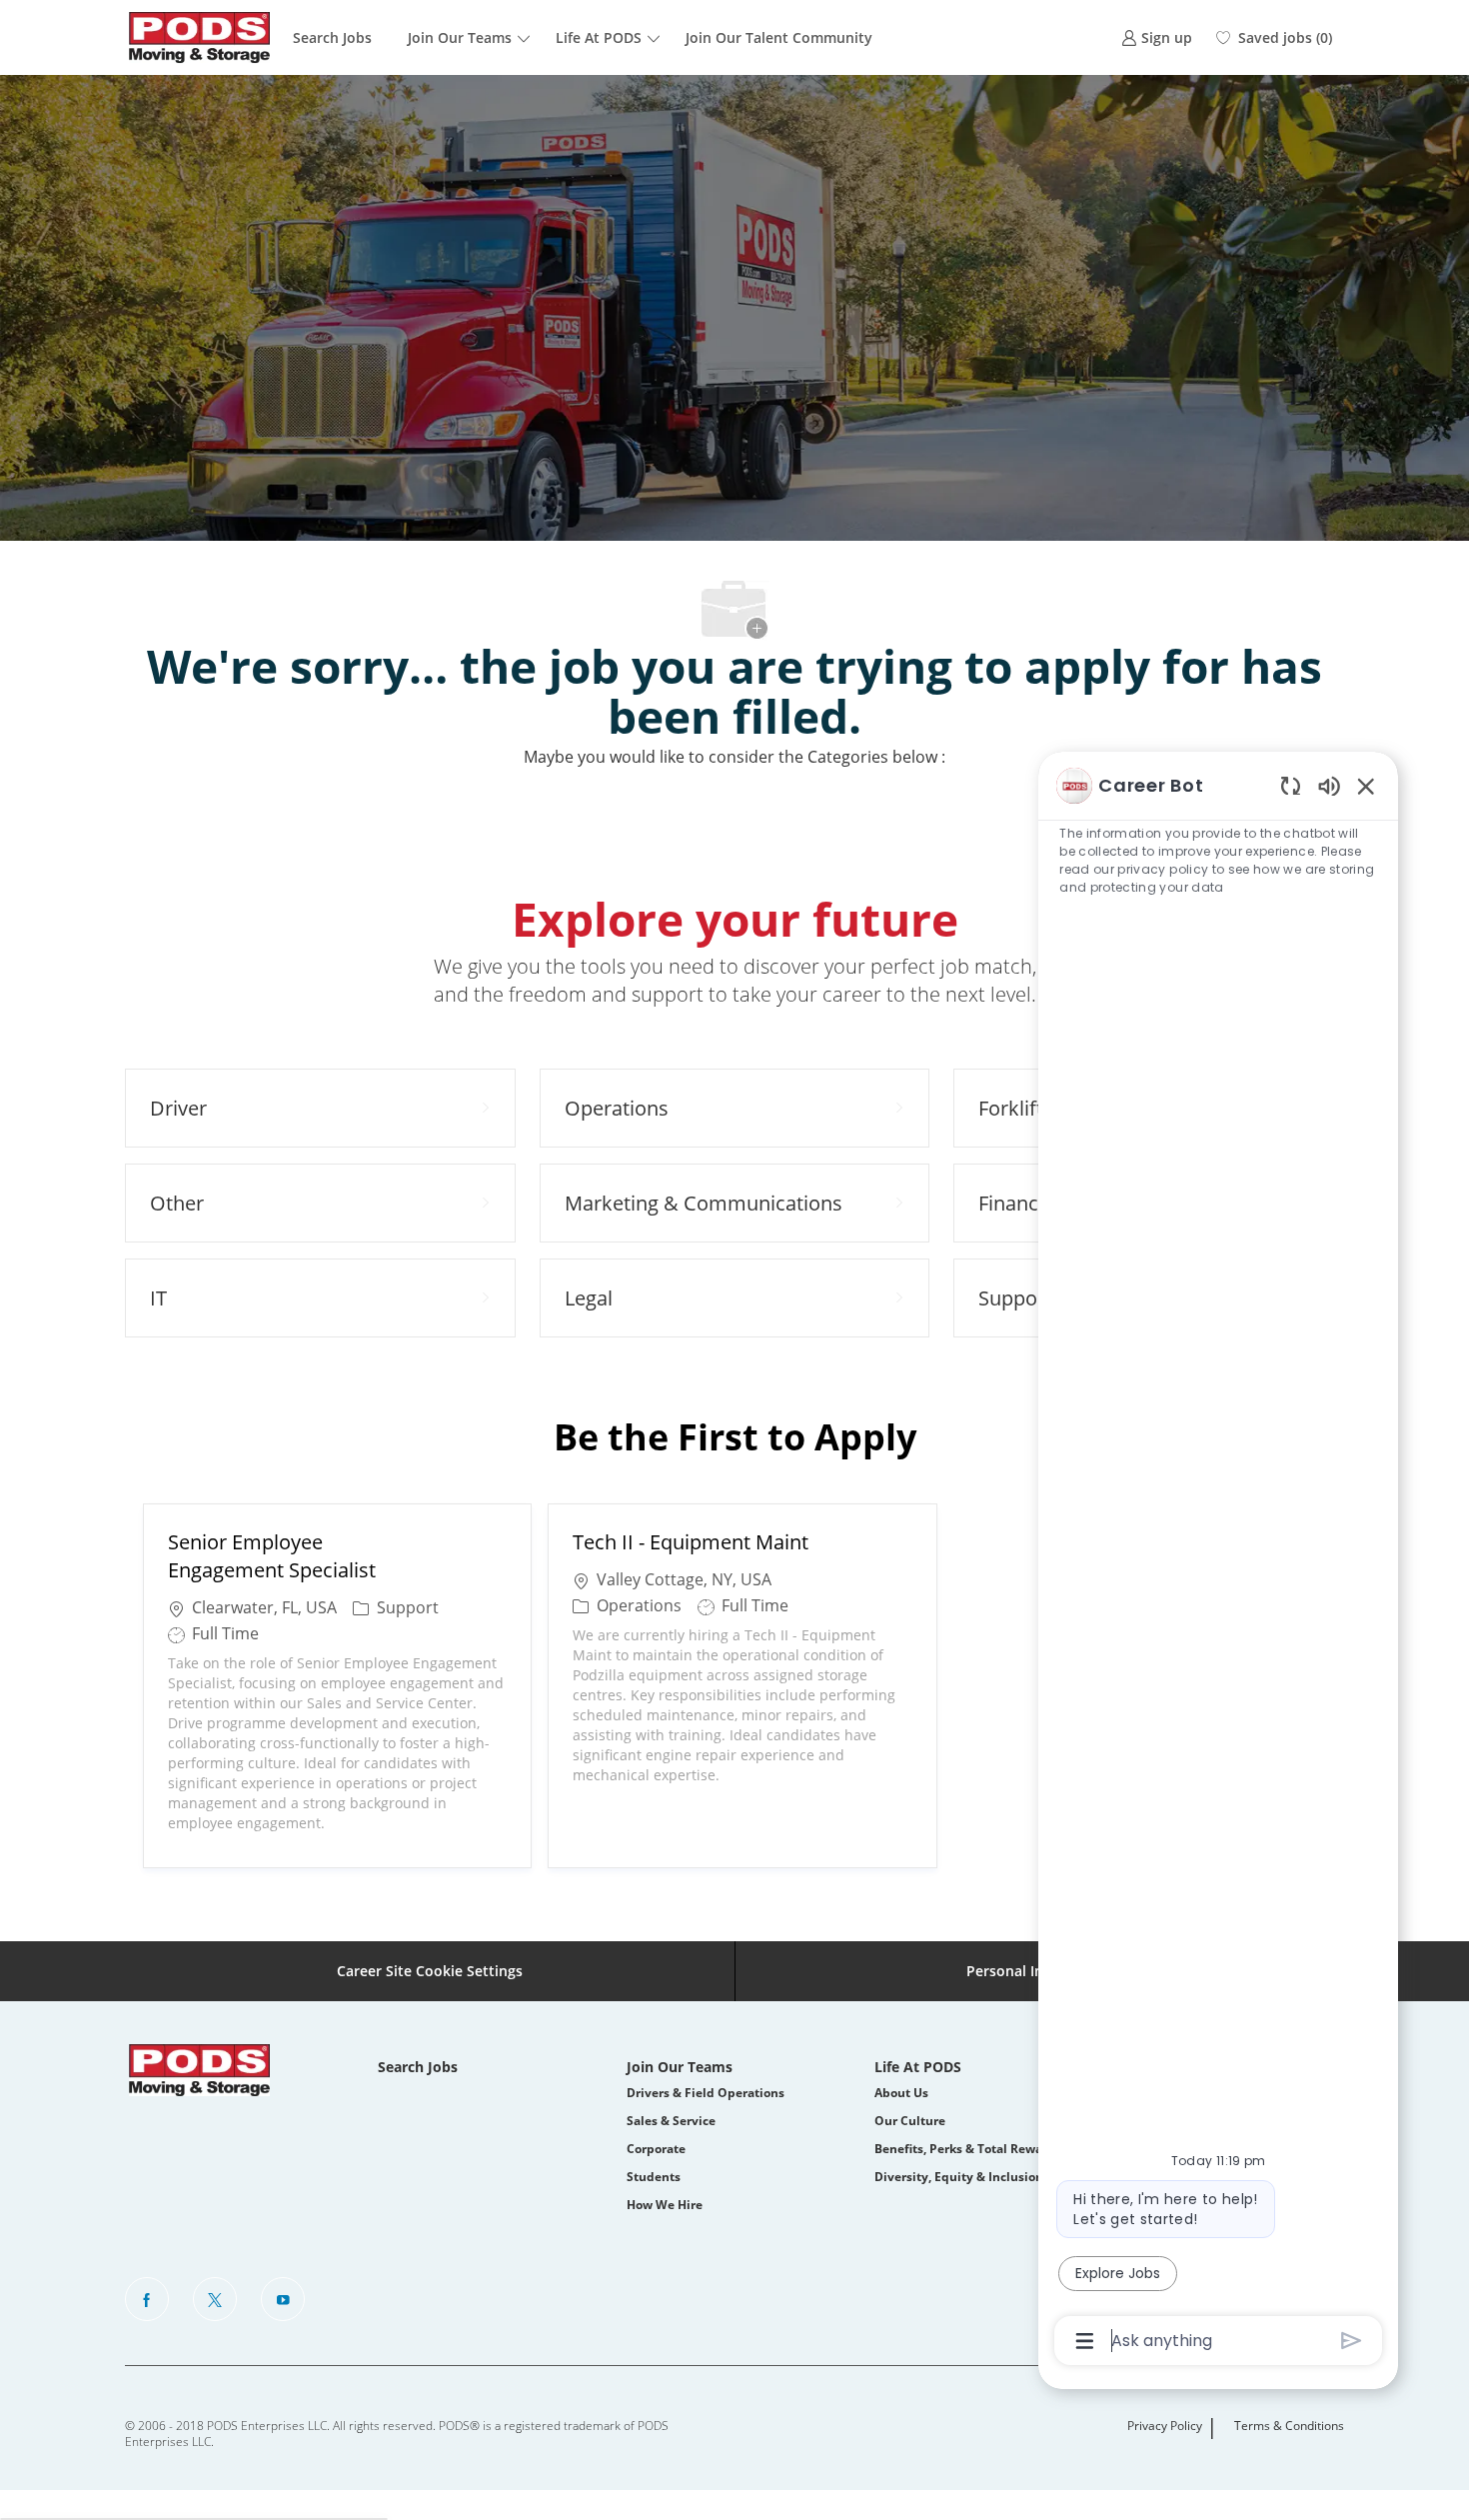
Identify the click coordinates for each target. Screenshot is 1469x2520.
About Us (901, 2093)
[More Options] (1085, 2341)
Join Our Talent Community (779, 37)
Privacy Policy (1165, 2426)
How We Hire (665, 2205)
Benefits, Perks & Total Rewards (968, 2149)
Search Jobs (332, 37)
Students (654, 2177)
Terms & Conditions (1289, 2426)
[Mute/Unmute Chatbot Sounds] (1329, 785)
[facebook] (147, 2299)
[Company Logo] (200, 37)
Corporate (656, 2149)
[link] (1157, 37)
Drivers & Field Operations (706, 2093)
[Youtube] (283, 2299)
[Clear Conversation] (1291, 785)
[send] (1352, 2341)
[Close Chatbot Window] (1366, 786)
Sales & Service (671, 2121)
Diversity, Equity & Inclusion (959, 2177)
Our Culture (910, 2121)
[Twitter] (215, 2299)
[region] (1218, 1562)
